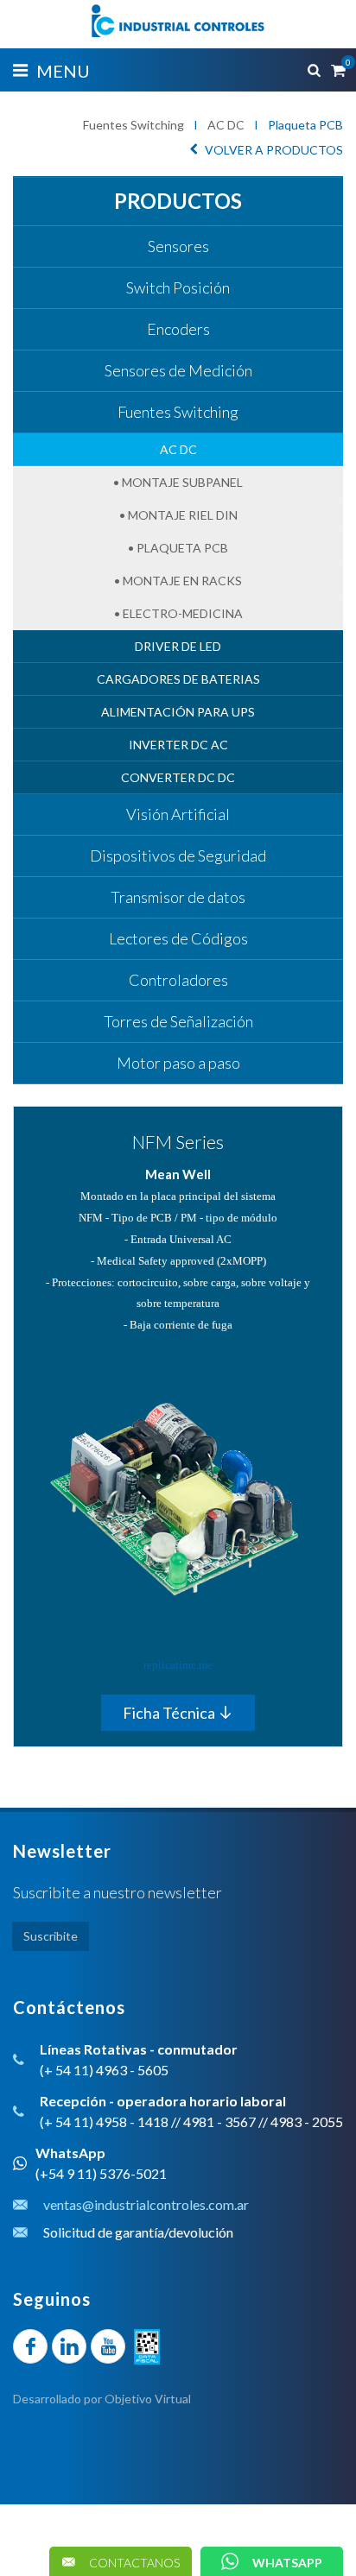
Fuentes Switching (133, 125)
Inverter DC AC (178, 745)
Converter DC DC (178, 777)
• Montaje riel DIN (178, 515)
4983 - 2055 (307, 2121)
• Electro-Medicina (178, 613)
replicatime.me (178, 1665)
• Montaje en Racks (178, 581)
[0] (337, 67)
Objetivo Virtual (148, 2399)
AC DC (226, 125)
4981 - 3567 (219, 2121)
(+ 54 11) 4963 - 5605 (104, 2070)
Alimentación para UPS (178, 712)
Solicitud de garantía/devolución (138, 2232)
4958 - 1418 (132, 2121)
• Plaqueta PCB (178, 548)
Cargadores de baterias (178, 679)
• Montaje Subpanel (178, 482)
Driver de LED (178, 646)
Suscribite (51, 1936)
